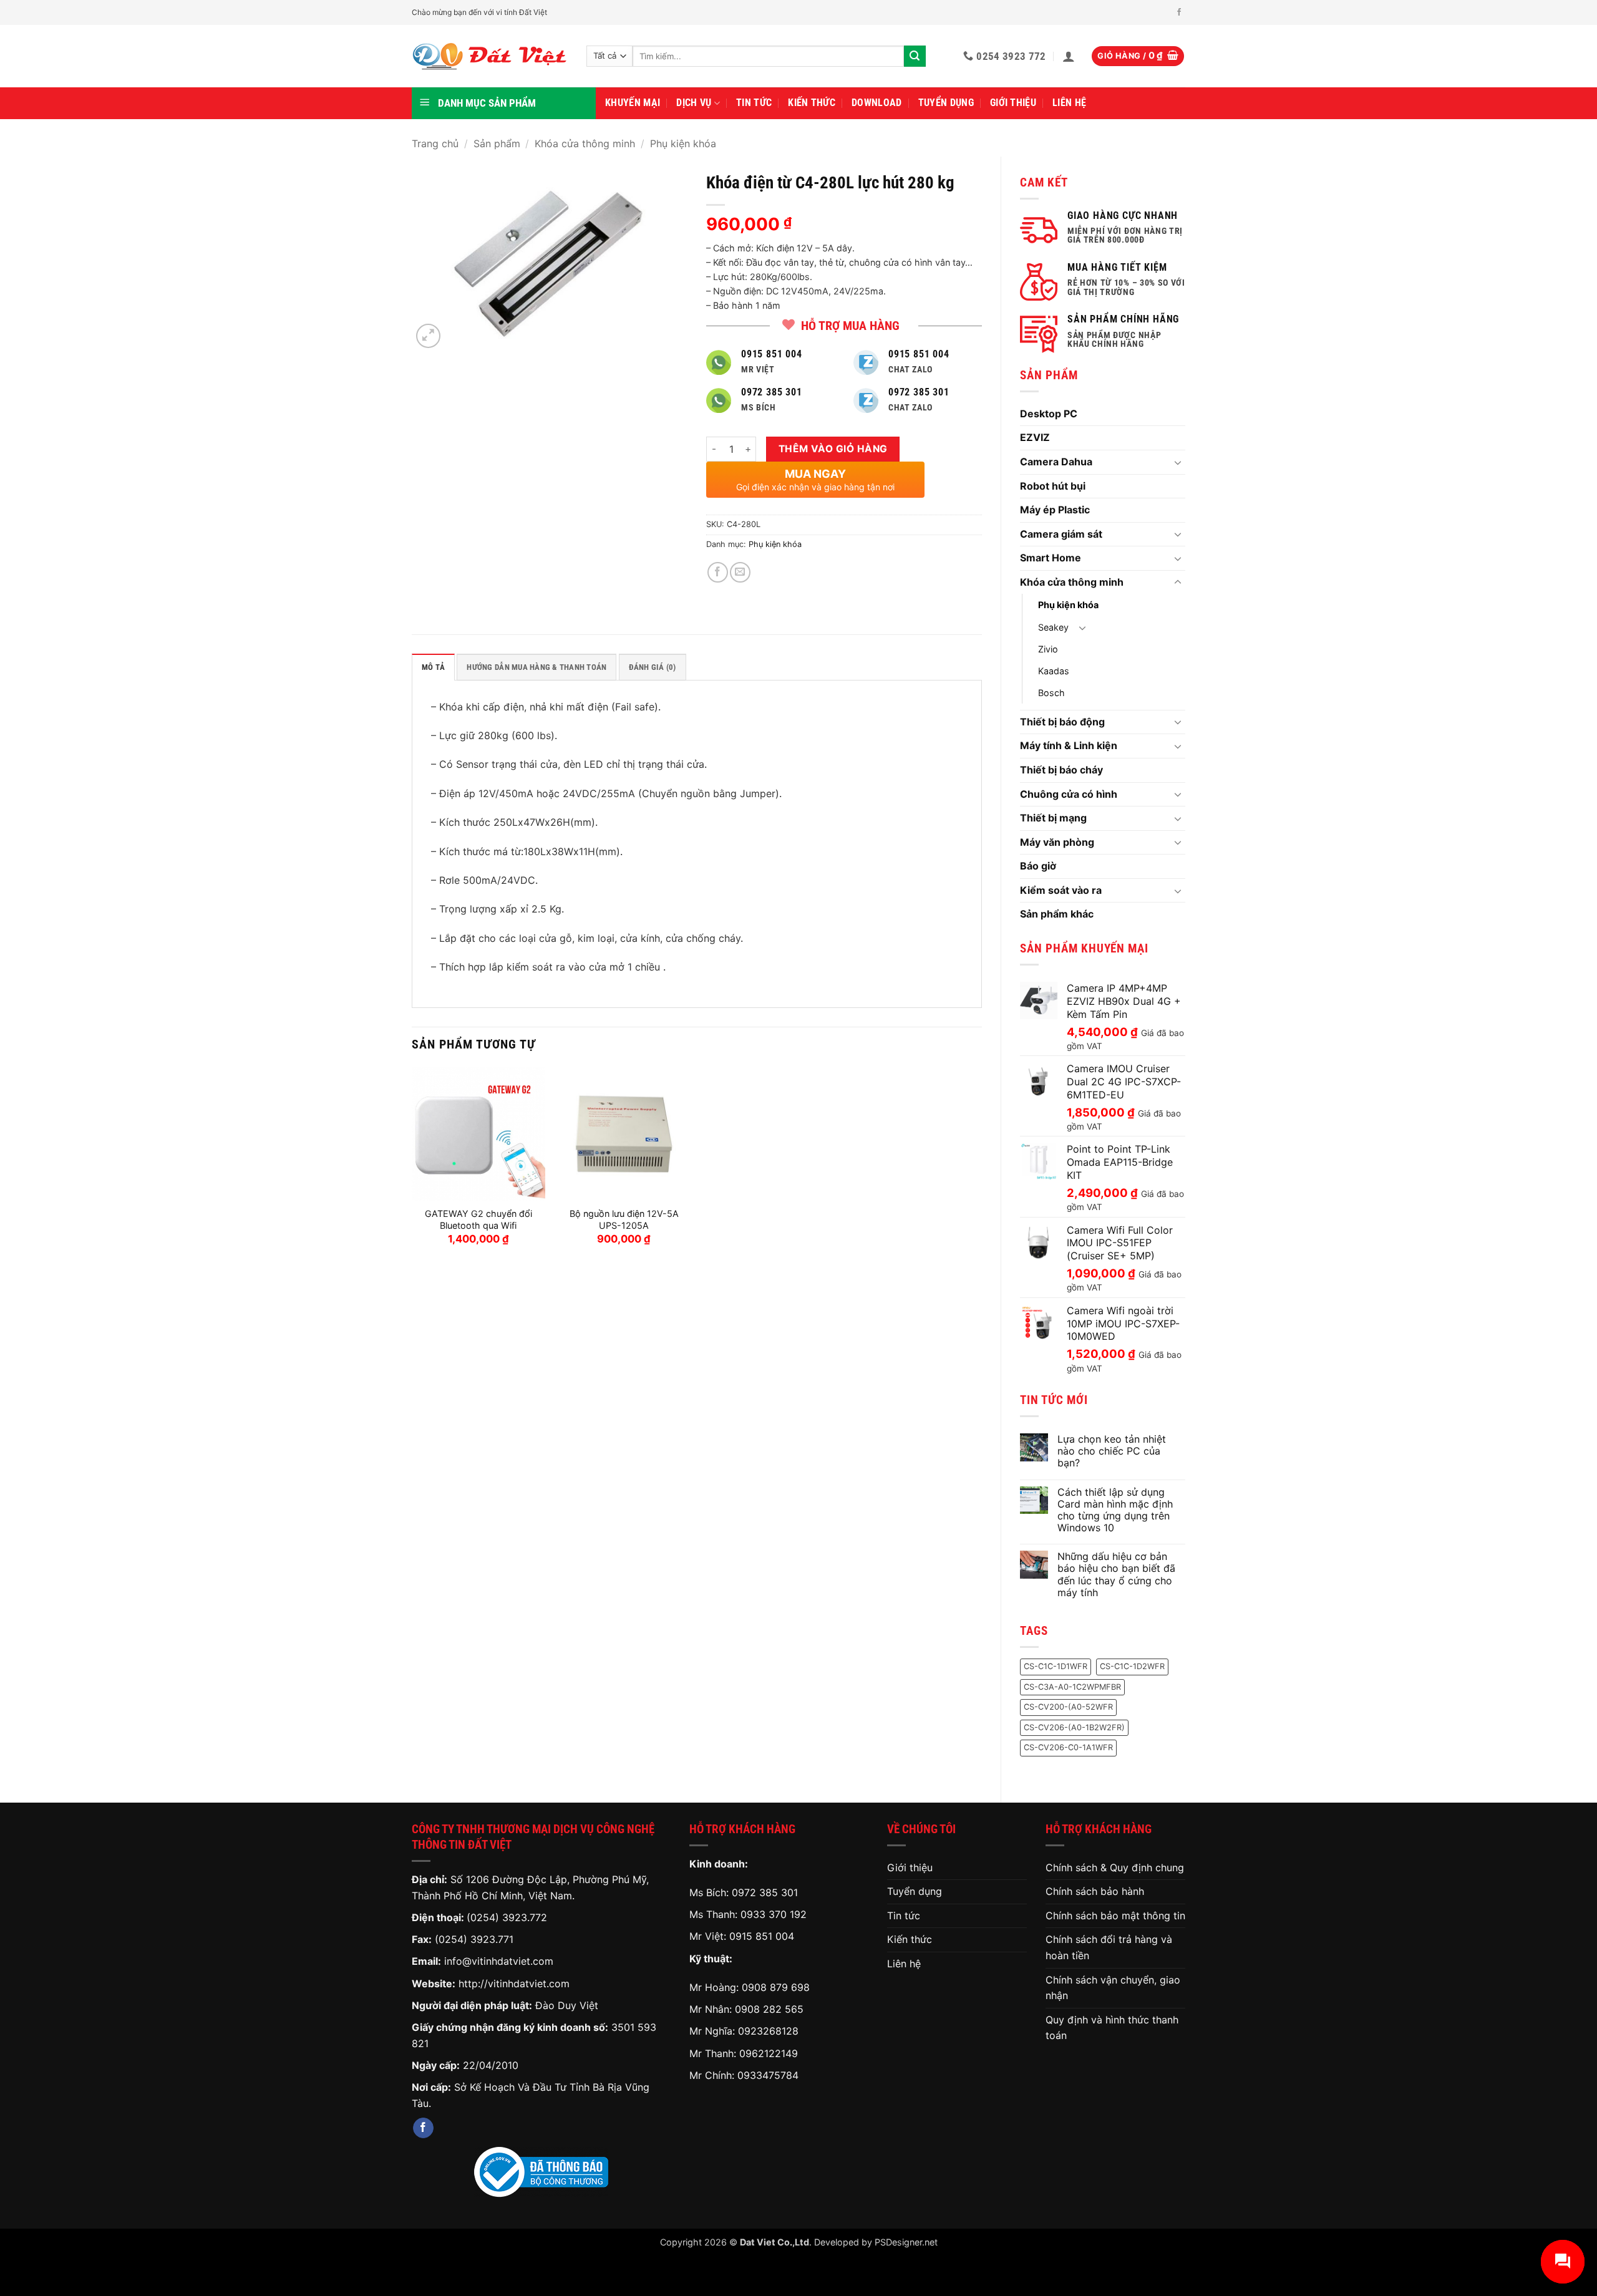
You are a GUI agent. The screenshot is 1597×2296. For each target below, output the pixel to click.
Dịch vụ (694, 103)
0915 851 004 (762, 1936)
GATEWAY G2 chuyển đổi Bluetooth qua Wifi (478, 1219)
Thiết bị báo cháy (1061, 770)
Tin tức (754, 103)
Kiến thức (812, 103)
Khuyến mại (633, 103)
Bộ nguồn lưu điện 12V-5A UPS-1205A (624, 1219)
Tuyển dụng (946, 103)
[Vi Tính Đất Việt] (490, 56)
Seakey (1053, 627)
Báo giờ (1038, 866)
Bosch (1051, 693)
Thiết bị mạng (1053, 818)
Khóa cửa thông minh (585, 143)
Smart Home (1051, 558)
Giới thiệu (1013, 103)
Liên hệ (1069, 103)
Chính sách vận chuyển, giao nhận (1113, 1988)
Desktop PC (1049, 414)
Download (877, 103)
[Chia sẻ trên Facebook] (718, 572)
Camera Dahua (1056, 462)
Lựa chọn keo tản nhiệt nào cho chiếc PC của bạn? (1112, 1451)
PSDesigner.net (906, 2242)
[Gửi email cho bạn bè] (740, 572)
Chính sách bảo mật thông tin (1115, 1916)
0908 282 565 (769, 2009)
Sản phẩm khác (1057, 914)
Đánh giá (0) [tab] (653, 667)
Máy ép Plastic (1055, 510)
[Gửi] (915, 56)
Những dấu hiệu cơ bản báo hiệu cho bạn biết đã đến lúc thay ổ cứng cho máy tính (1116, 1575)
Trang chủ (435, 143)
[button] (1069, 56)
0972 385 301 (765, 1892)
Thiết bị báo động (1062, 722)
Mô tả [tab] (433, 667)
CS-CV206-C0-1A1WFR (1068, 1747)
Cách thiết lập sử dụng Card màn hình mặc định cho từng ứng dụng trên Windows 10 (1115, 1510)
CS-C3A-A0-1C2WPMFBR (1072, 1687)
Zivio (1048, 649)
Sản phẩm (497, 143)
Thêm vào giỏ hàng (833, 449)
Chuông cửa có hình (1069, 794)
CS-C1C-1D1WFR (1056, 1666)
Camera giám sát (1061, 534)
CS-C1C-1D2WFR (1132, 1666)
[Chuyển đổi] (1178, 462)
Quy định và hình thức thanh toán (1112, 2028)
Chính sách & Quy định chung (1115, 1867)
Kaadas (1054, 671)
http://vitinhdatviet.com (514, 1984)
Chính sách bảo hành (1095, 1891)
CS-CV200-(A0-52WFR (1068, 1707)
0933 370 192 (774, 1914)
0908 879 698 (776, 1987)
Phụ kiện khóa (683, 143)
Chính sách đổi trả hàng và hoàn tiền (1109, 1947)
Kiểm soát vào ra (1061, 890)
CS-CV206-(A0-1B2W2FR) (1074, 1727)
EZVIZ (1035, 437)
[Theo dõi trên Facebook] (1179, 12)
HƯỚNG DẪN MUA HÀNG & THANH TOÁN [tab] (536, 667)
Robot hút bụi (1053, 486)
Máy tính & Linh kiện (1069, 745)
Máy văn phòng (1057, 842)
